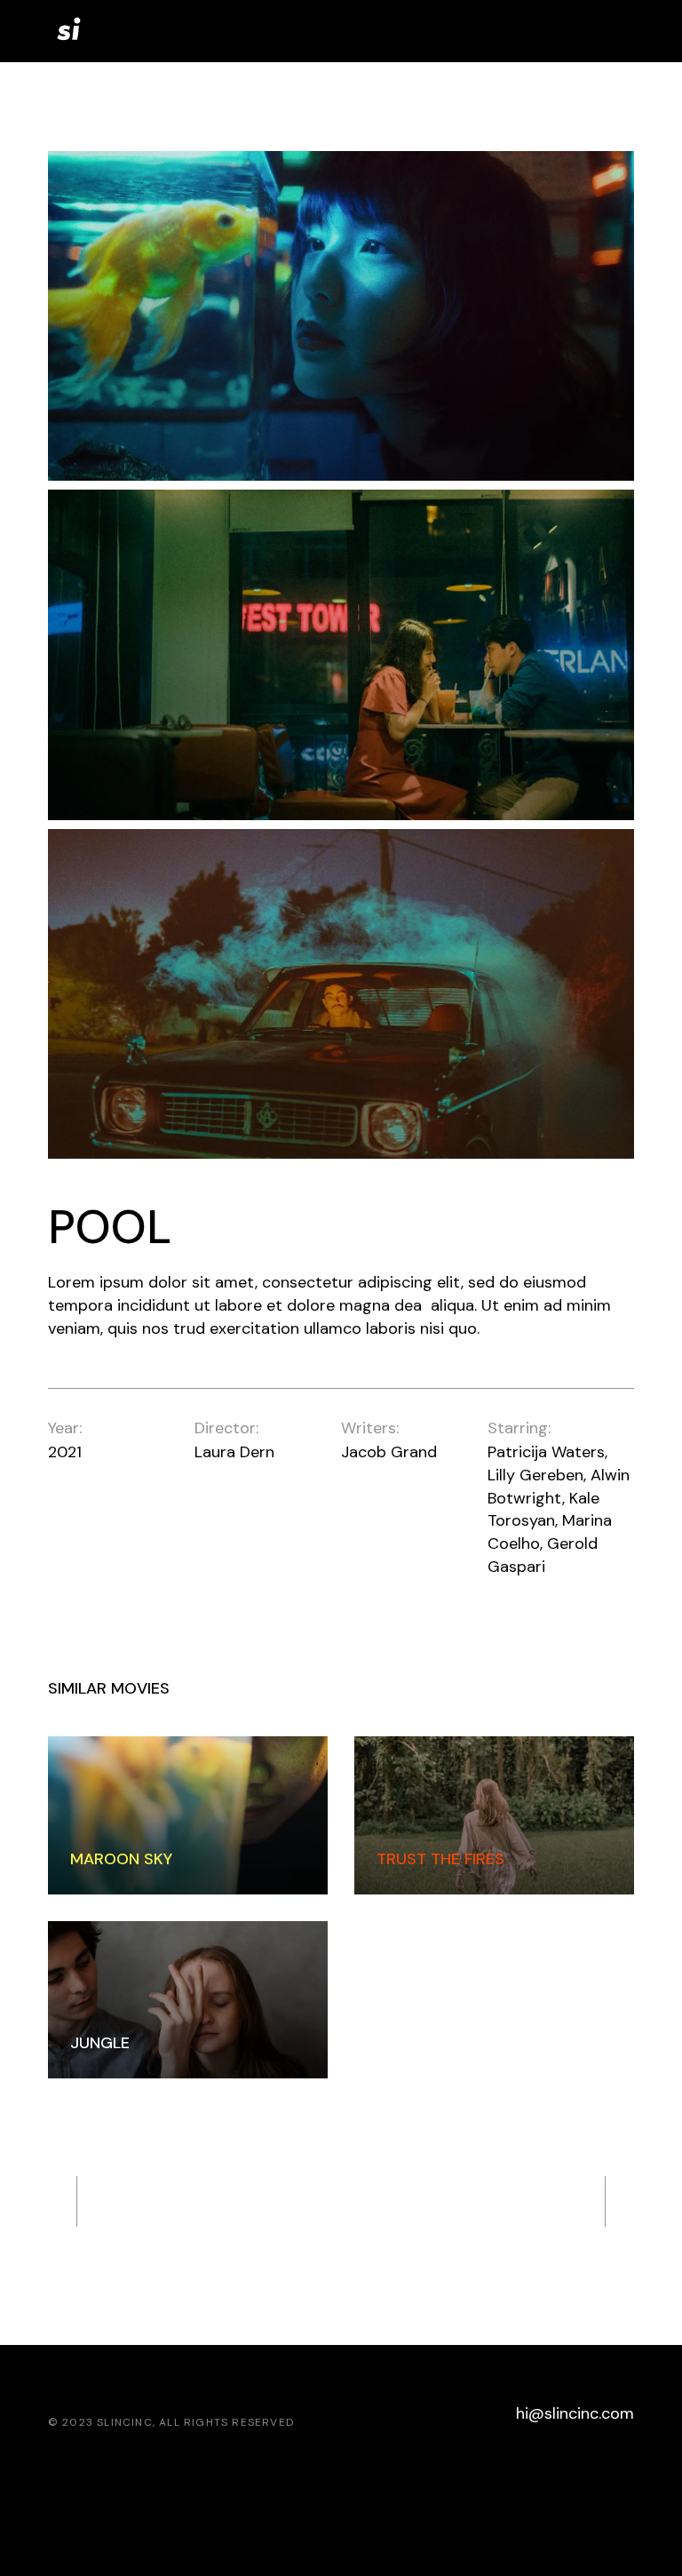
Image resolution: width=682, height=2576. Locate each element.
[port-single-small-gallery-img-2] (341, 654)
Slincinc (125, 2422)
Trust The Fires (440, 1859)
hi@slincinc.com (575, 2413)
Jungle (100, 2043)
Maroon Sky (121, 1859)
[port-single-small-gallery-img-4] (341, 994)
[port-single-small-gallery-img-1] (341, 316)
